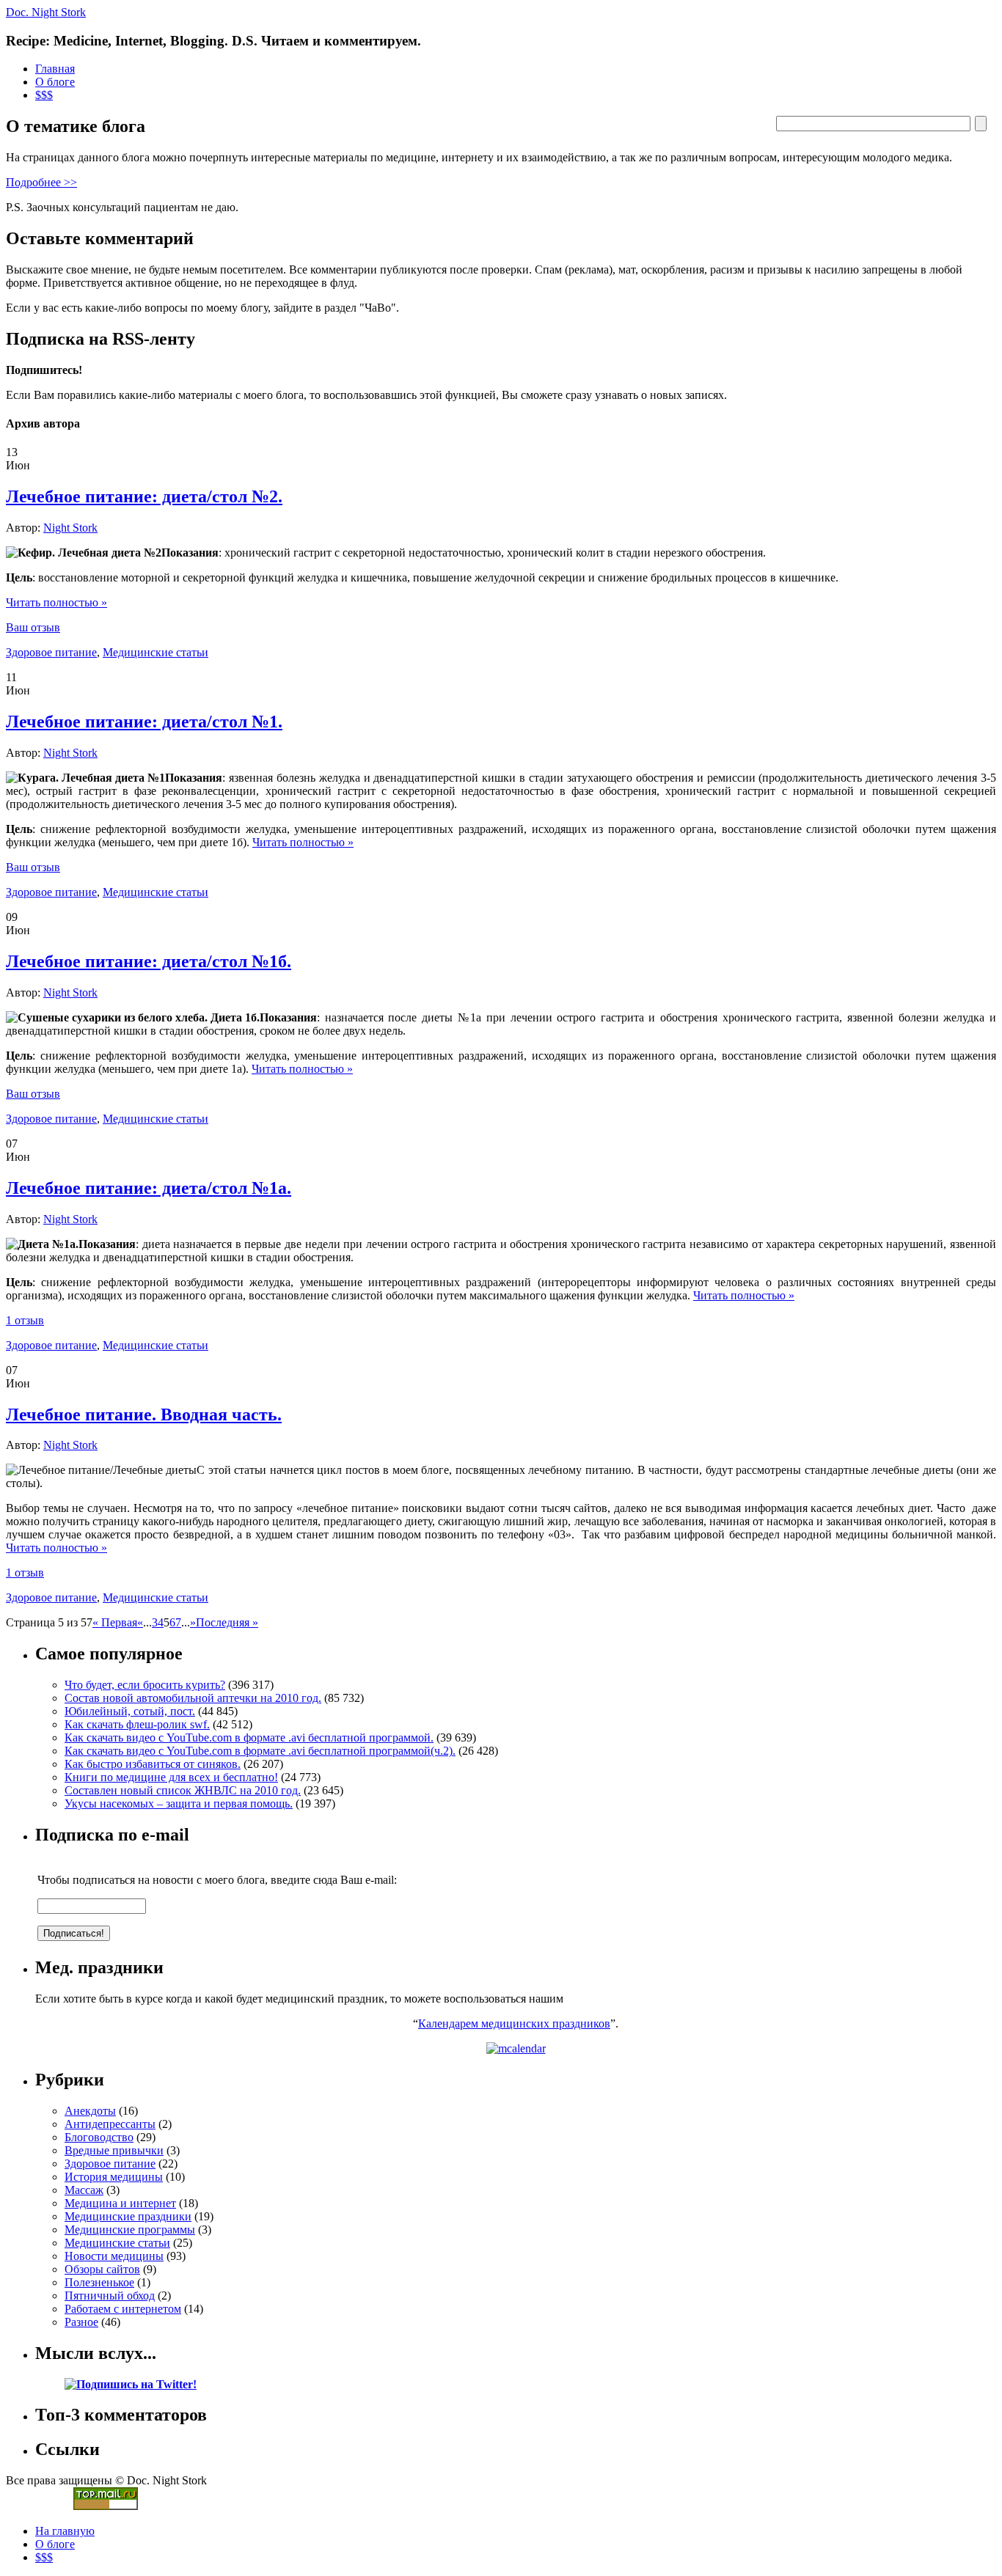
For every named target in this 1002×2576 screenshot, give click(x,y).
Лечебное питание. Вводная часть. (144, 1414)
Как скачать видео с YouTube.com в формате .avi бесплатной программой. (249, 1737)
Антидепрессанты (110, 2124)
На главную (65, 2531)
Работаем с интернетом (123, 2309)
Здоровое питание (51, 652)
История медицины (114, 2177)
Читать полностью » (56, 602)
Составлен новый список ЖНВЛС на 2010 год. (183, 1790)
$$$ (44, 95)
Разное (81, 2322)
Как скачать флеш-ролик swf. (137, 1724)
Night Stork (70, 528)
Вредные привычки (114, 2150)
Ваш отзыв (33, 627)
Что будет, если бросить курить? (145, 1685)
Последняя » (227, 1622)
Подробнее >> (41, 182)
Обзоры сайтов (102, 2269)
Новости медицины (114, 2256)
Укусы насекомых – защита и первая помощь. (179, 1803)
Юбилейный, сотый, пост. (130, 1711)
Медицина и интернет (120, 2203)
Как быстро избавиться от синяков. (153, 1764)
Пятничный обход (110, 2296)
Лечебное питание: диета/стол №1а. (149, 1188)
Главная (55, 69)
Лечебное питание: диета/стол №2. (144, 496)
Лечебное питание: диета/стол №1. (144, 722)
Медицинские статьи (156, 652)
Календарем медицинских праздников (514, 2023)
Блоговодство (99, 2137)
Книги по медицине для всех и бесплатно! (171, 1777)
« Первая (115, 1622)
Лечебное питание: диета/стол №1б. (149, 961)
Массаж (84, 2190)
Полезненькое (99, 2282)
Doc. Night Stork (46, 12)
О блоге (55, 82)
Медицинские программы (130, 2230)
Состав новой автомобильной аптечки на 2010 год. (193, 1698)
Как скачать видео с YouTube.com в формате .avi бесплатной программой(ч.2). (260, 1751)
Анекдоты (90, 2111)
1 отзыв (25, 1320)
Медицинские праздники (128, 2216)
